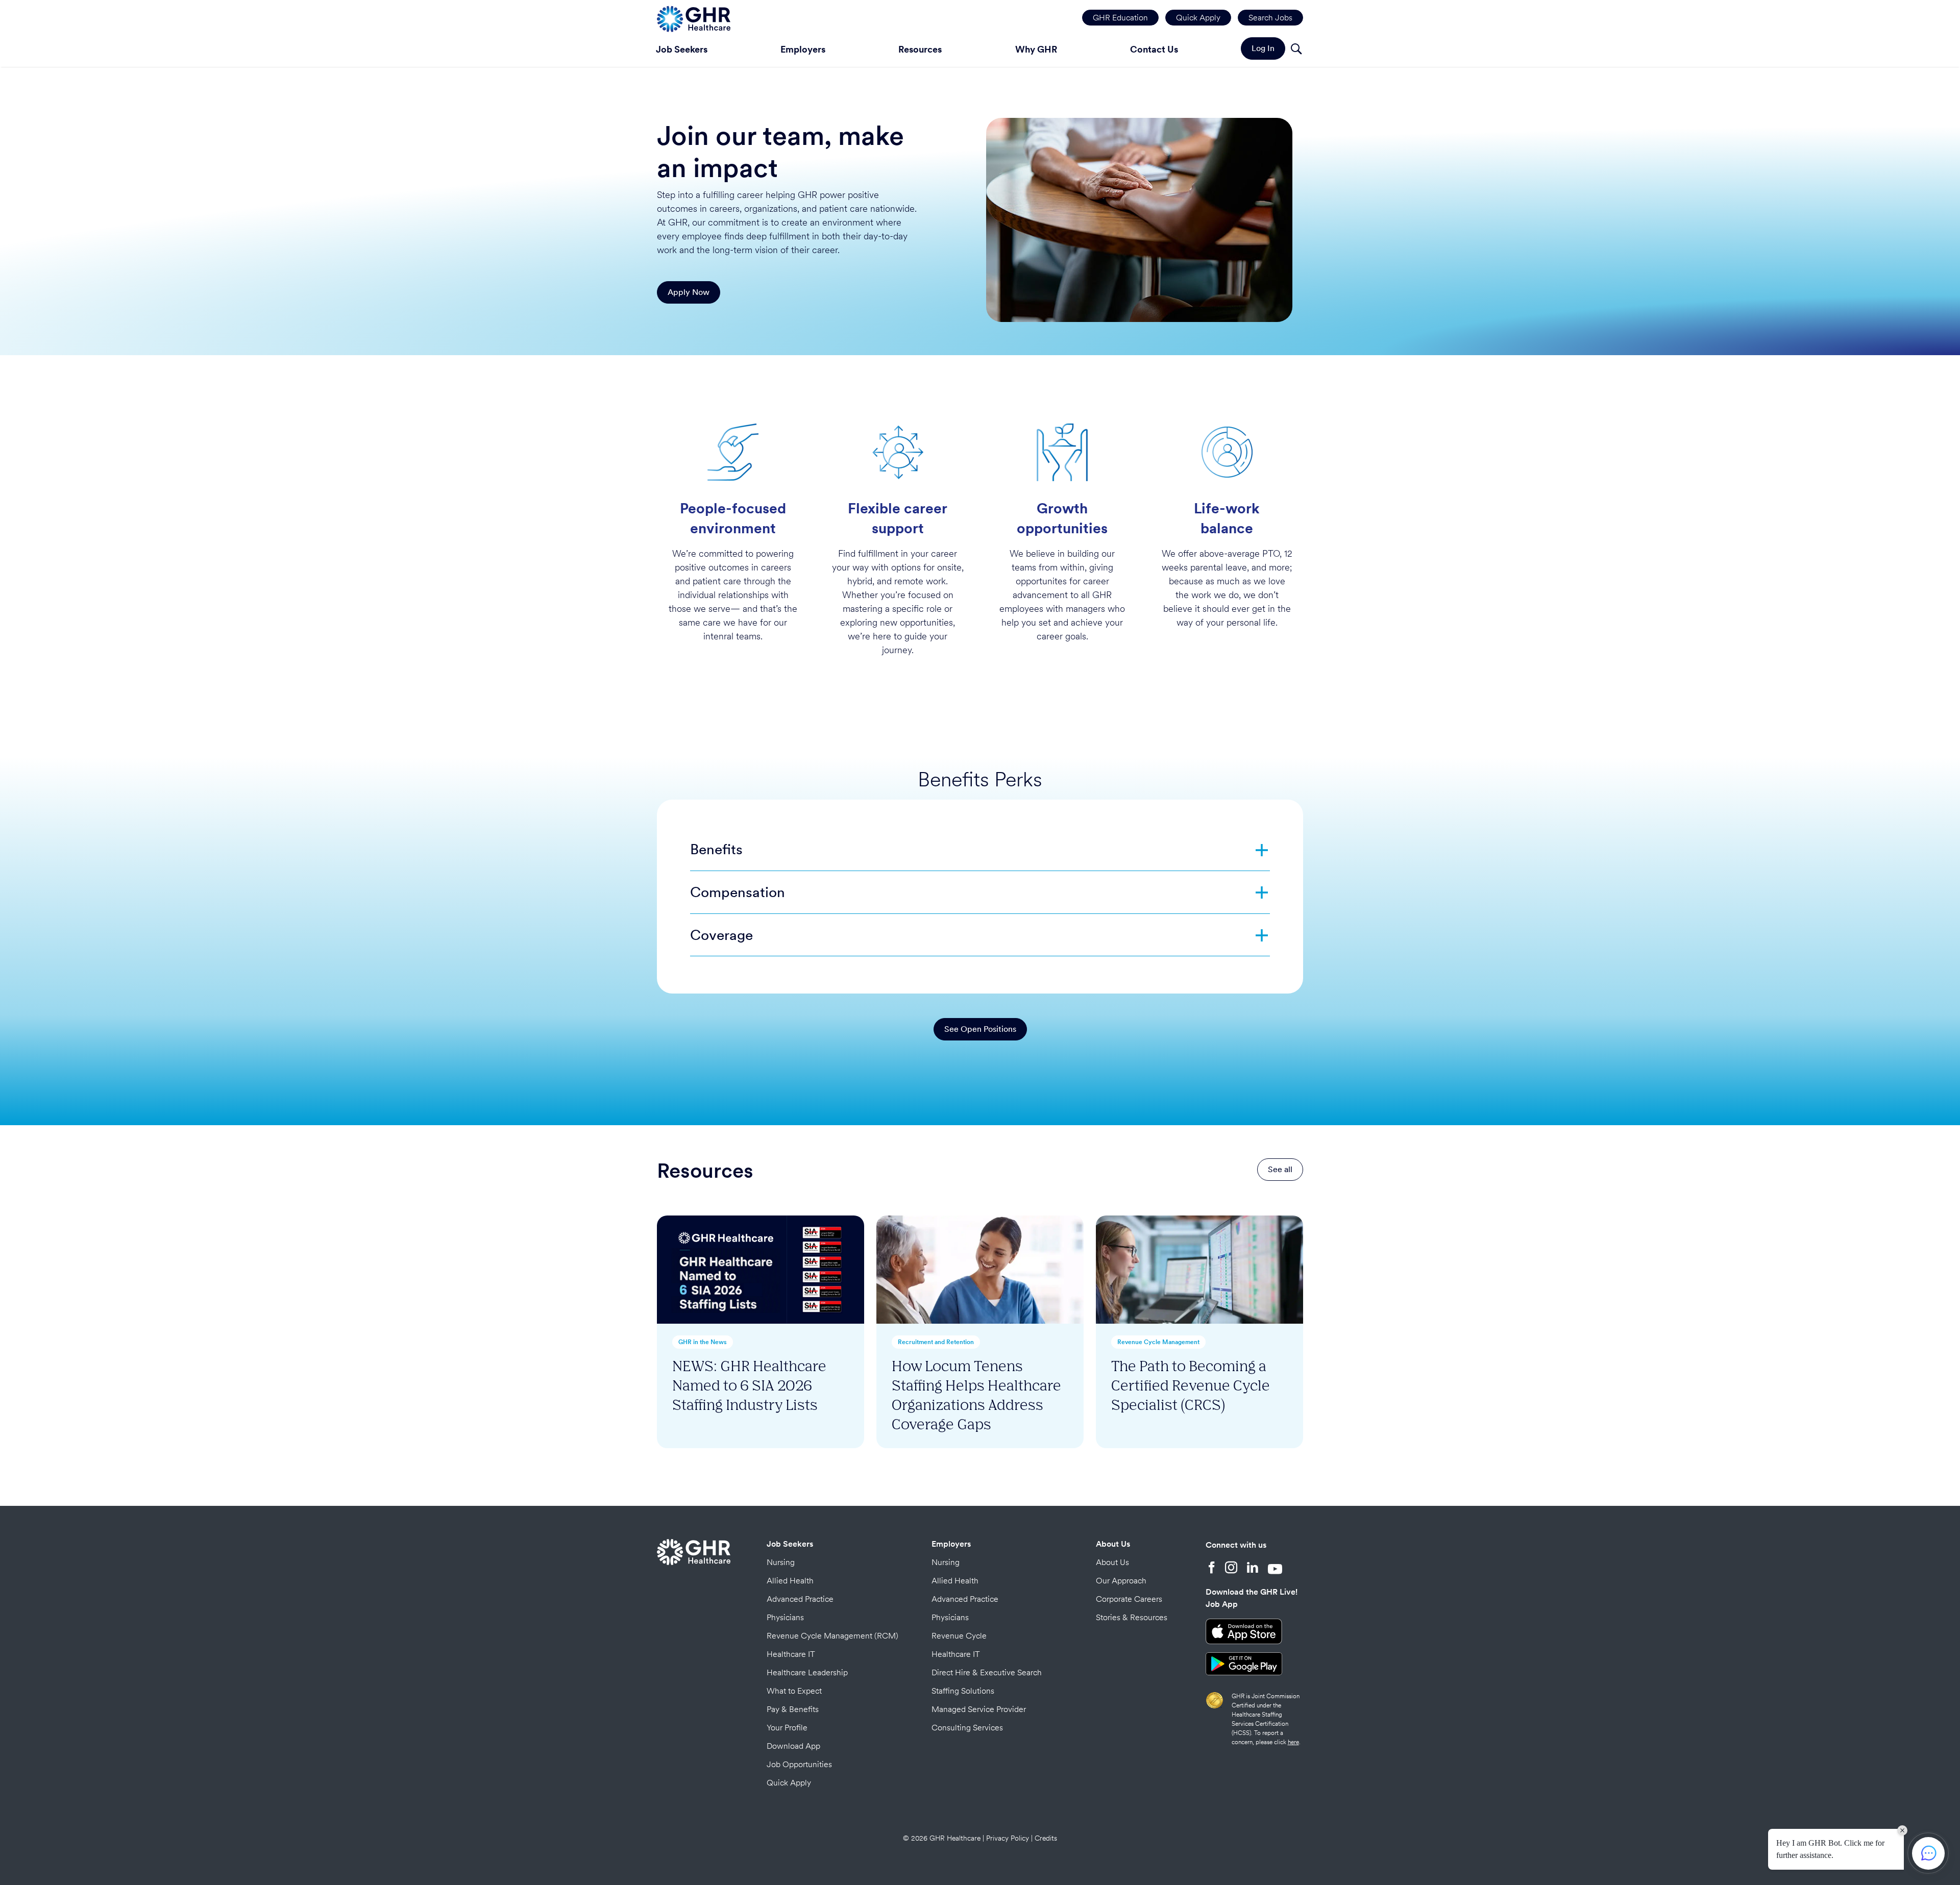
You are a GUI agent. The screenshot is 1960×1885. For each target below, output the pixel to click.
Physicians (785, 1617)
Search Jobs (1270, 18)
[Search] (1296, 50)
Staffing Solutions (963, 1691)
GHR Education (1120, 18)
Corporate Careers (1129, 1599)
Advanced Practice (800, 1599)
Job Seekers (682, 49)
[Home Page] (694, 18)
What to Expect (794, 1691)
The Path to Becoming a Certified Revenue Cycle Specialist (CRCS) (1191, 1385)
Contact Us (1154, 49)
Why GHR (1036, 49)
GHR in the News (703, 1342)
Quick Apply (1198, 18)
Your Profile (787, 1728)
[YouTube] (1275, 1569)
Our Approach (1121, 1581)
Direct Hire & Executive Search (987, 1672)
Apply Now (689, 292)
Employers (803, 49)
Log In (1263, 48)
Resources (920, 49)
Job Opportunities (799, 1764)
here (1293, 1742)
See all (1280, 1169)
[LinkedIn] (1253, 1569)
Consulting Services (967, 1728)
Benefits (716, 849)
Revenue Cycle (959, 1636)
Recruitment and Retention (936, 1342)
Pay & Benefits (793, 1709)
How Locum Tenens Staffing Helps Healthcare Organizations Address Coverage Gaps (976, 1394)
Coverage (721, 935)
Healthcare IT (791, 1654)
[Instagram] (1231, 1569)
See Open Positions (980, 1029)
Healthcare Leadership (807, 1672)
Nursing (781, 1562)
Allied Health (790, 1581)
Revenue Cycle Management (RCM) (832, 1636)
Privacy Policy (1008, 1838)
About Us (1113, 1544)
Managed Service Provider (979, 1709)
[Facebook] (1212, 1569)
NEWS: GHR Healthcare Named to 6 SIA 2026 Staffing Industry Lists (749, 1385)
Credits (1046, 1838)
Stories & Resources (1132, 1617)
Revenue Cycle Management (1158, 1342)
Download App (793, 1746)
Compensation (738, 892)
